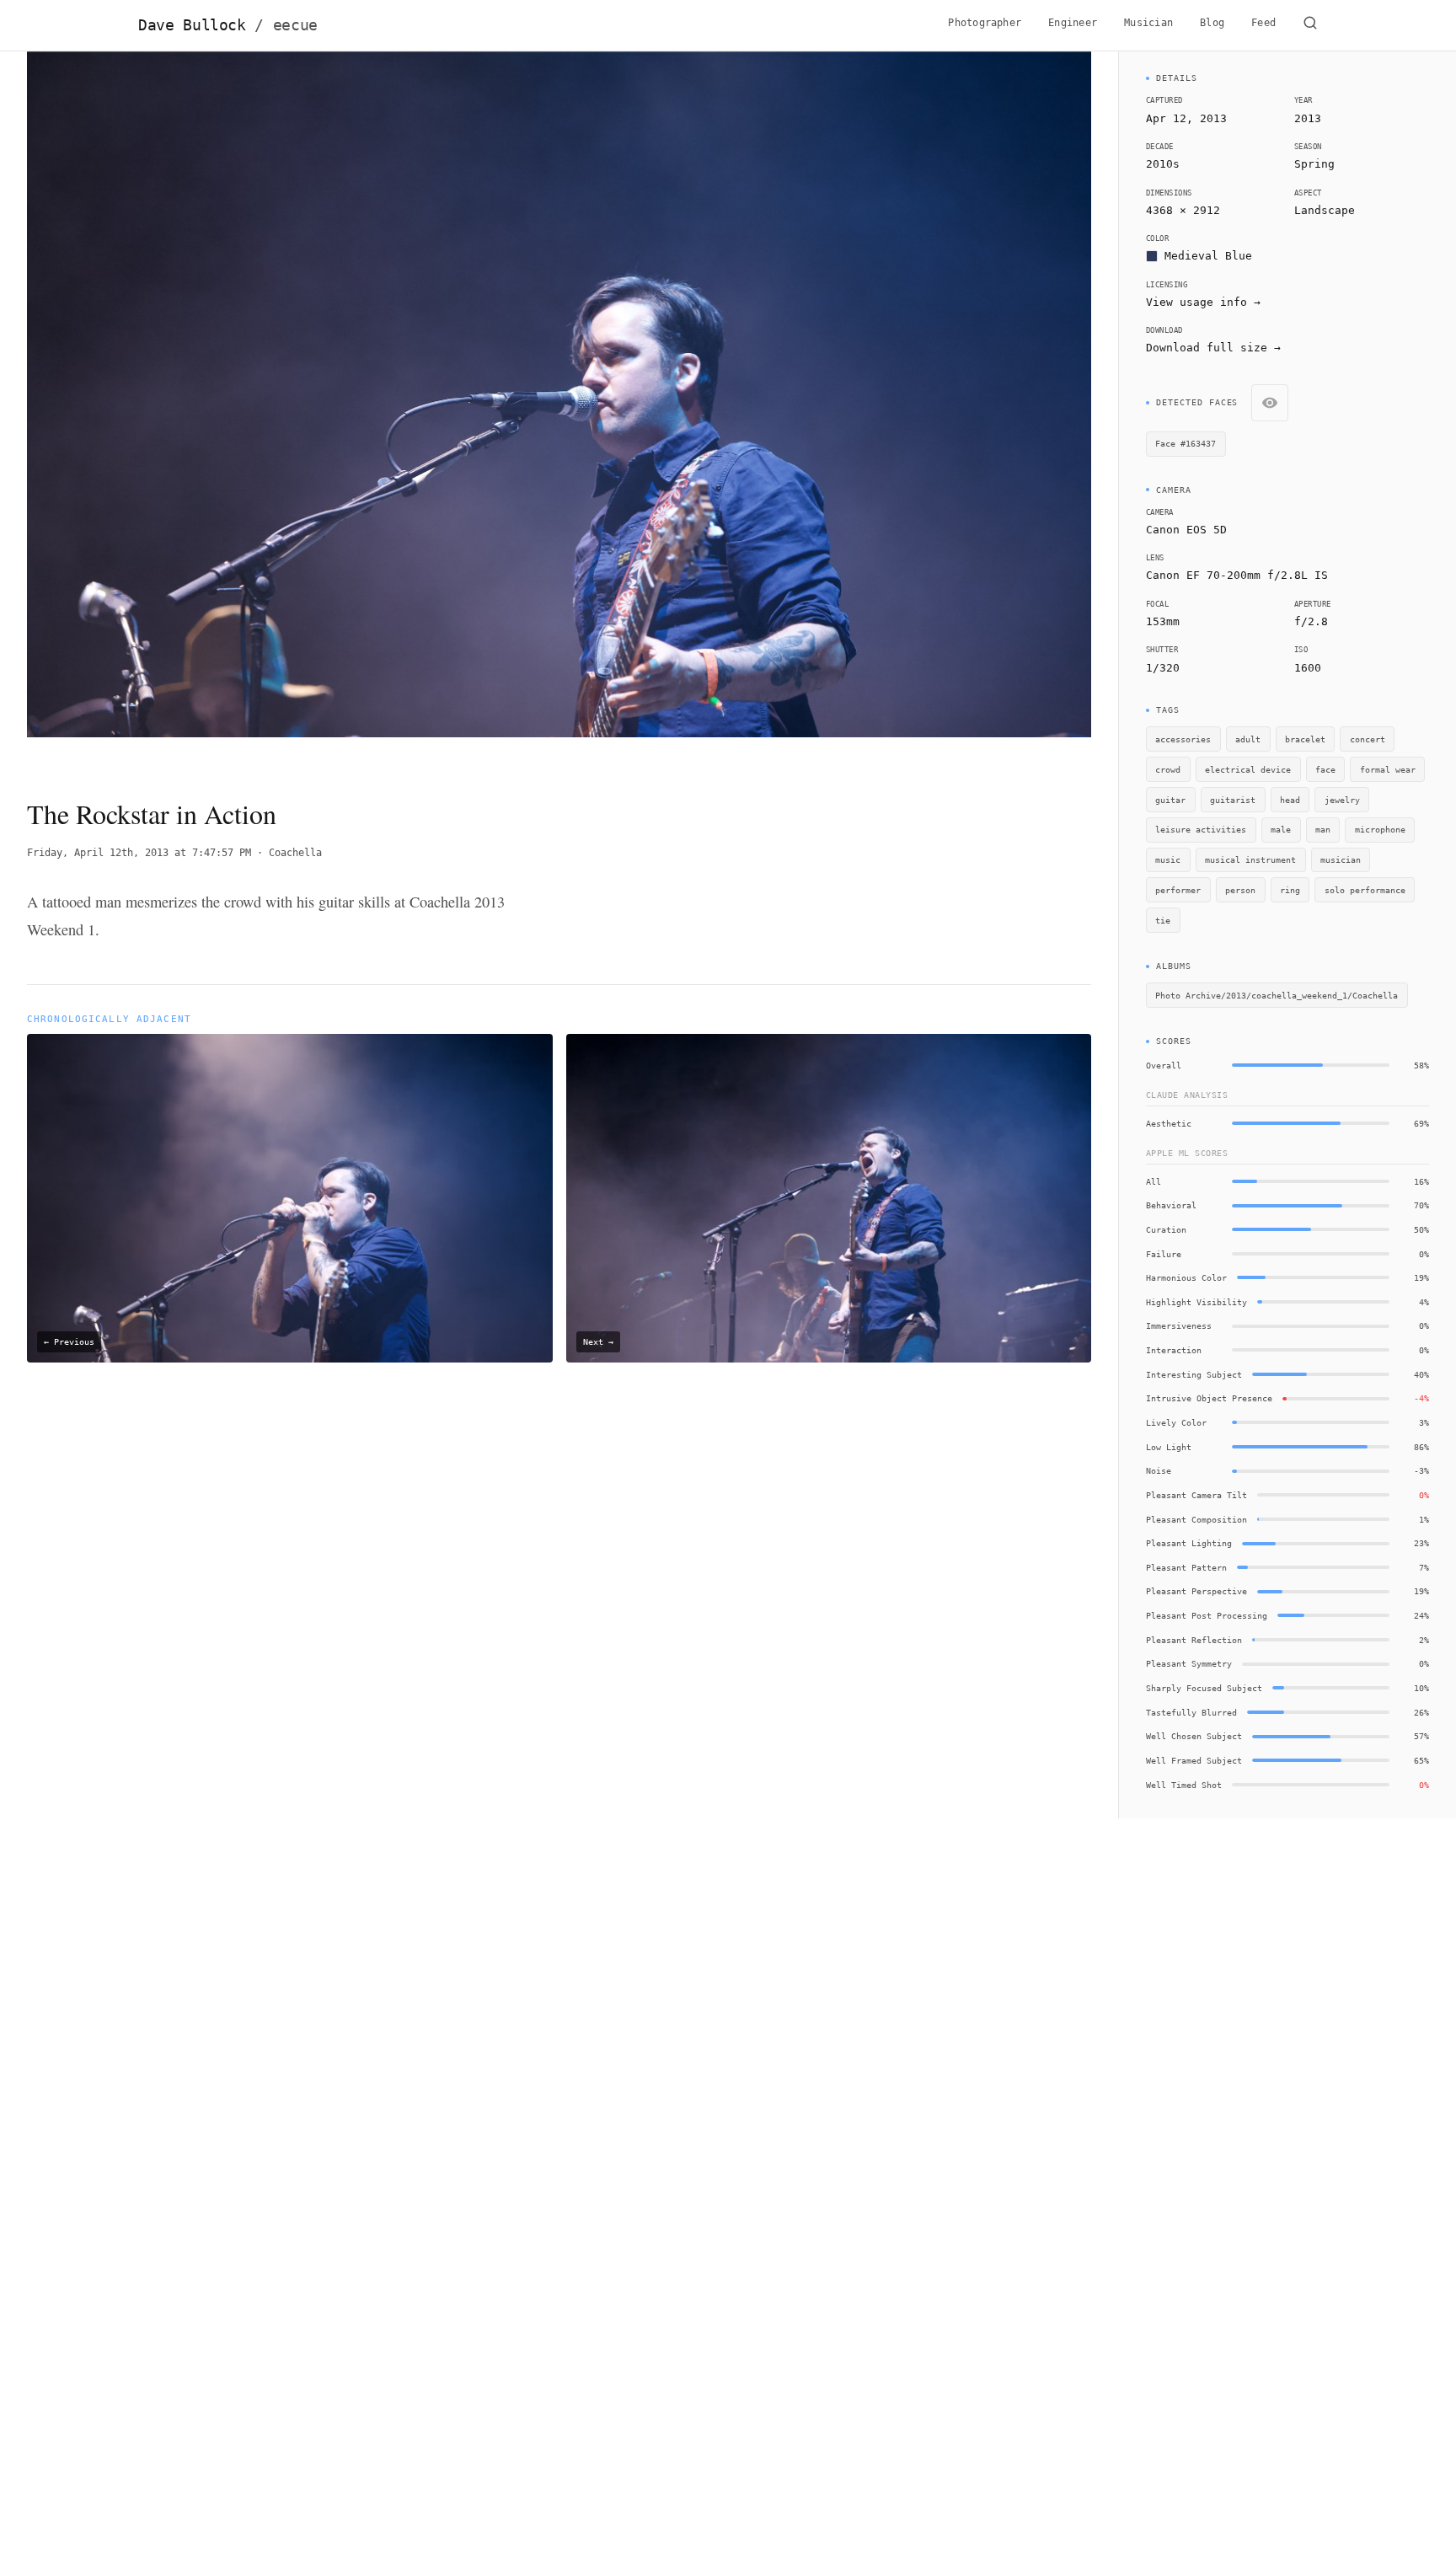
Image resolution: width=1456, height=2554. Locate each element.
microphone (1380, 829)
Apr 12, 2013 (1186, 118)
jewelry (1342, 800)
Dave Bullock (228, 25)
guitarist (1233, 800)
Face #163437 (1186, 443)
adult (1248, 739)
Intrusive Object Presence (1209, 1398)
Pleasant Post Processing (1207, 1615)
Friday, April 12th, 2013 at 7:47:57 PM (139, 853)
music (1168, 859)
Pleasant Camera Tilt (1196, 1495)
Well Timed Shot (1184, 1785)
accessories (1183, 739)
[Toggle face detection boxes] (1270, 403)
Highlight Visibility (1196, 1302)
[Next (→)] (985, 410)
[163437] (623, 384)
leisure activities (1201, 829)
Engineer (1073, 23)
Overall (1164, 1065)
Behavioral (1171, 1205)
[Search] (1310, 25)
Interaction (1174, 1350)
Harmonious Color (1186, 1277)
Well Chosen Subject (1194, 1736)
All (1154, 1181)
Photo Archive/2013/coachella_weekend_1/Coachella (1277, 995)
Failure (1164, 1254)
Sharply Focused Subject (1204, 1688)
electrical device (1248, 769)
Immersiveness (1179, 1325)
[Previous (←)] (134, 410)
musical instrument (1250, 859)
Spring (1314, 164)
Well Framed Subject (1194, 1760)
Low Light (1169, 1447)
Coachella (295, 853)
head (1290, 800)
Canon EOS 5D (1186, 530)
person (1240, 890)
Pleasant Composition (1196, 1519)
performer (1178, 890)
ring (1290, 890)
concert (1368, 739)
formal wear (1388, 769)
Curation (1166, 1229)
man (1323, 829)
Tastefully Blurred (1191, 1712)
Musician (1148, 23)
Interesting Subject (1194, 1374)
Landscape (1325, 210)
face (1325, 769)
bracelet (1305, 739)
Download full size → (1213, 348)
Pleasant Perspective (1196, 1591)
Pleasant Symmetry (1189, 1663)
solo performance (1365, 890)
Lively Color (1176, 1422)
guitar (1170, 800)
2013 (1308, 118)
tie (1163, 920)
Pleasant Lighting (1189, 1543)
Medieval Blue (1208, 256)
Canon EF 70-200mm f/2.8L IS (1237, 575)
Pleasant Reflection (1194, 1640)
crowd (1168, 769)
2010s (1163, 164)
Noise (1159, 1470)
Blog (1212, 23)
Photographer (985, 23)
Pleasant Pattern (1186, 1567)
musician (1341, 859)
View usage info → (1203, 302)
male (1281, 829)
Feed (1263, 23)
